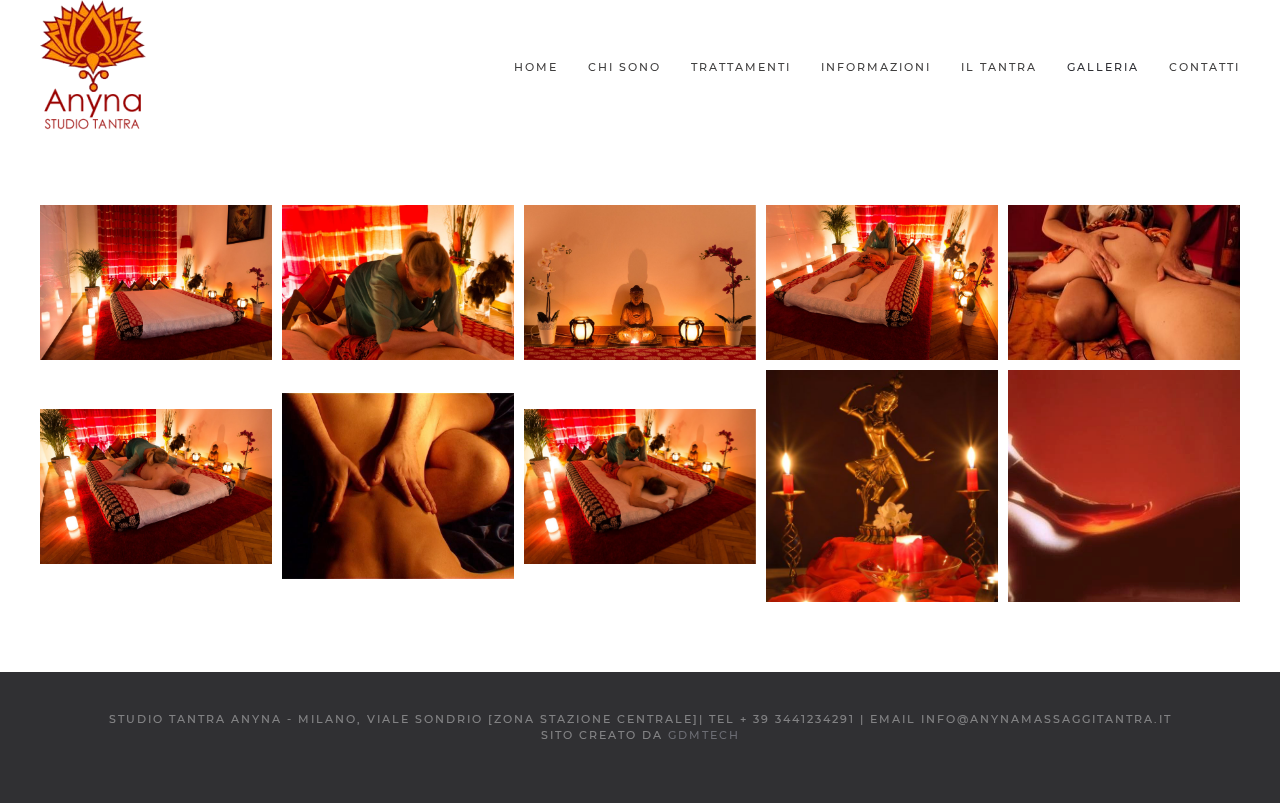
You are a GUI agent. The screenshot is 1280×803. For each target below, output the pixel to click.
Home (536, 67)
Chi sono (624, 67)
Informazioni (876, 67)
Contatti (1204, 67)
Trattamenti (741, 67)
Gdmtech (704, 735)
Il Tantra (999, 67)
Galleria (1103, 67)
